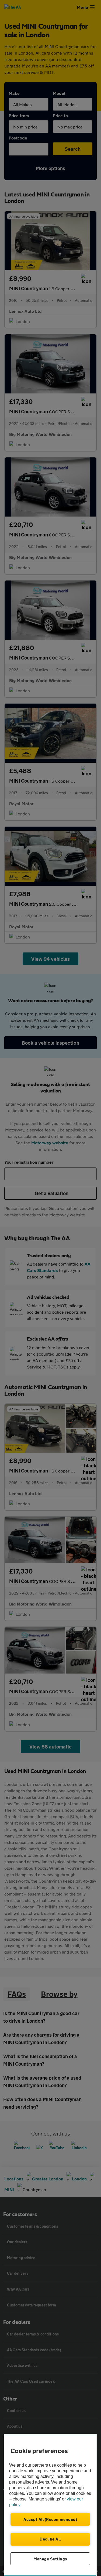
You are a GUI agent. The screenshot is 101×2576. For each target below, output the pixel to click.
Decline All (50, 2539)
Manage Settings (50, 2559)
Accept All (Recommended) (50, 2519)
